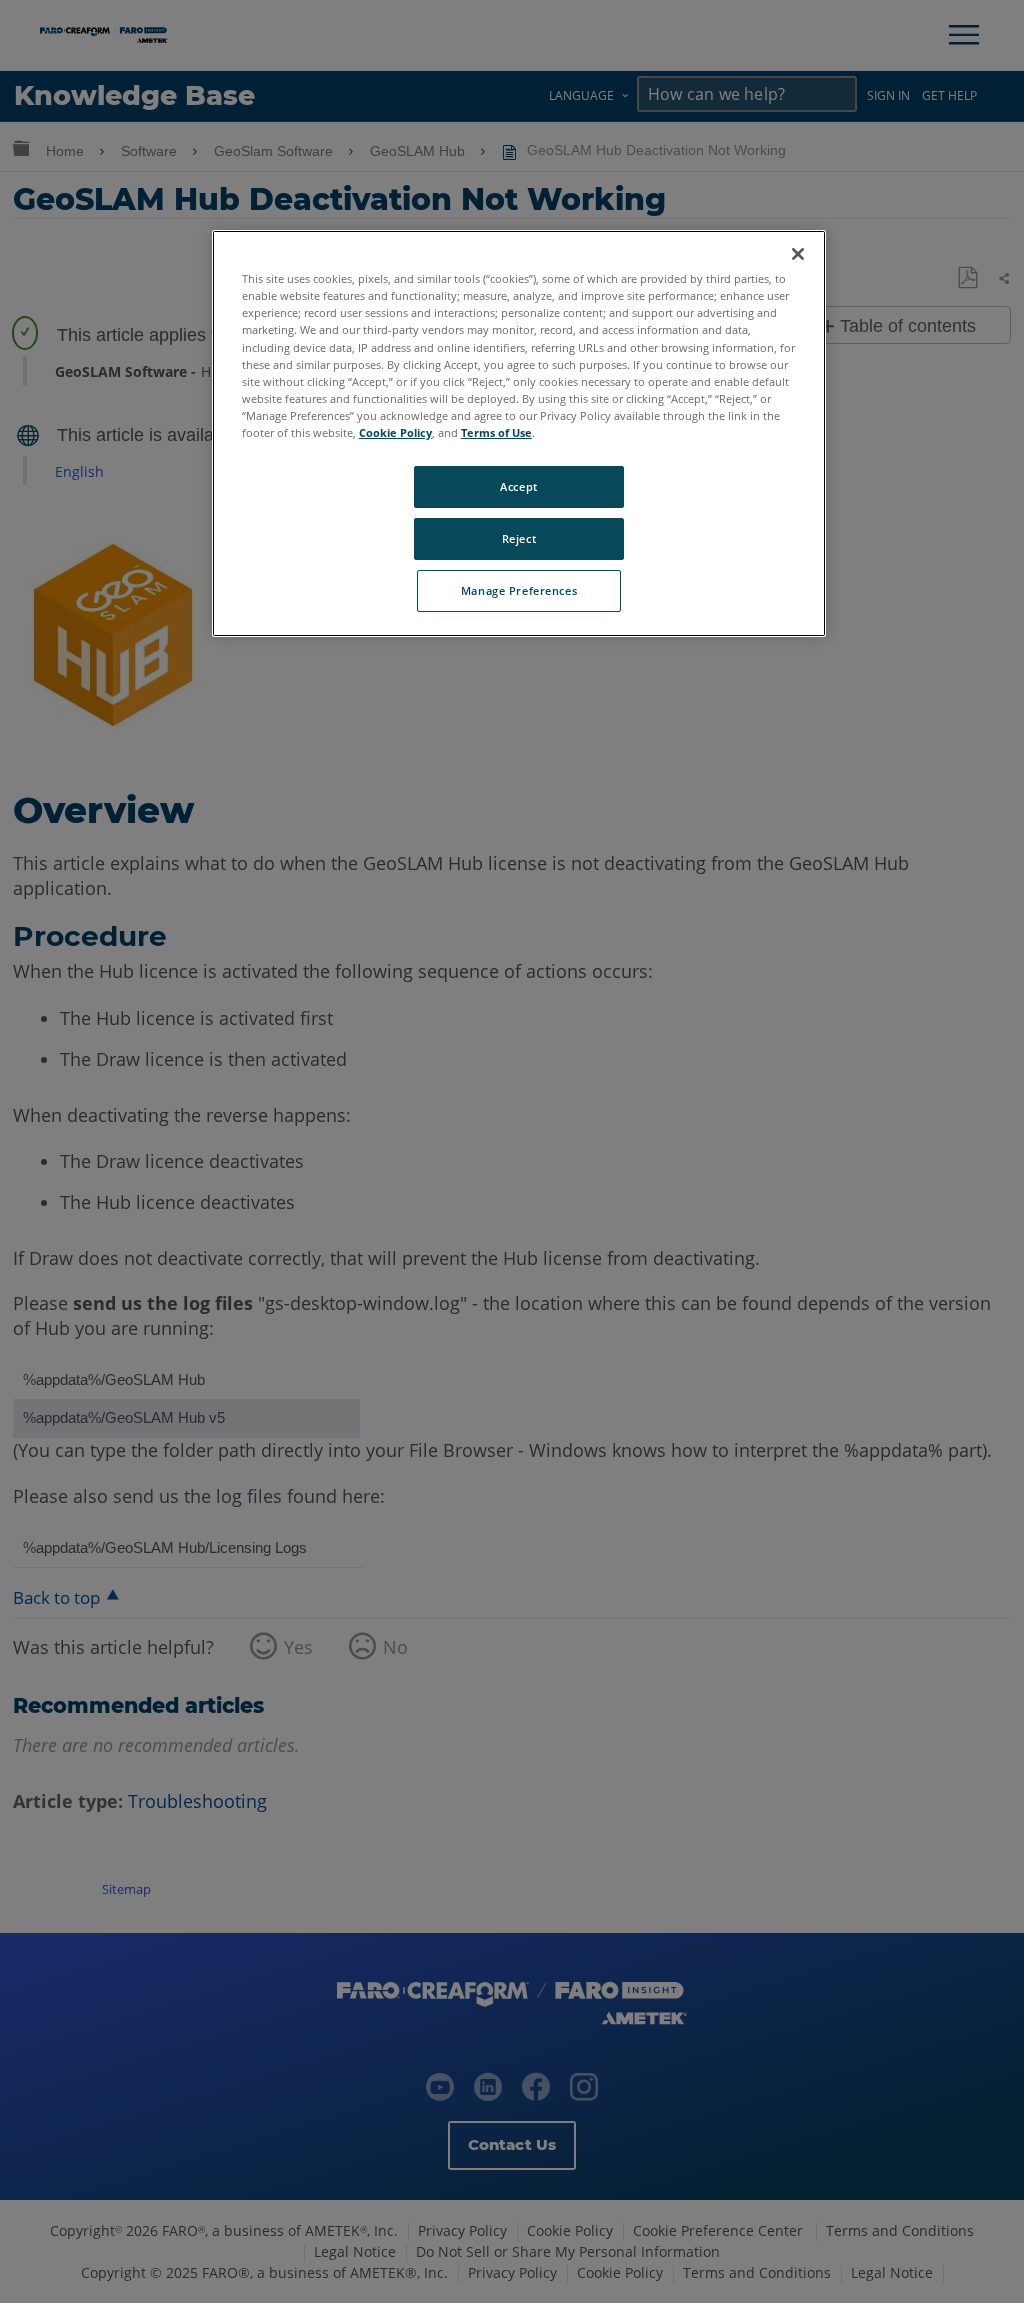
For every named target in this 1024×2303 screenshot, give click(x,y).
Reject (519, 538)
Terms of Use (496, 432)
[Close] (798, 254)
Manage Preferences (519, 590)
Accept (518, 486)
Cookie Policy (395, 432)
